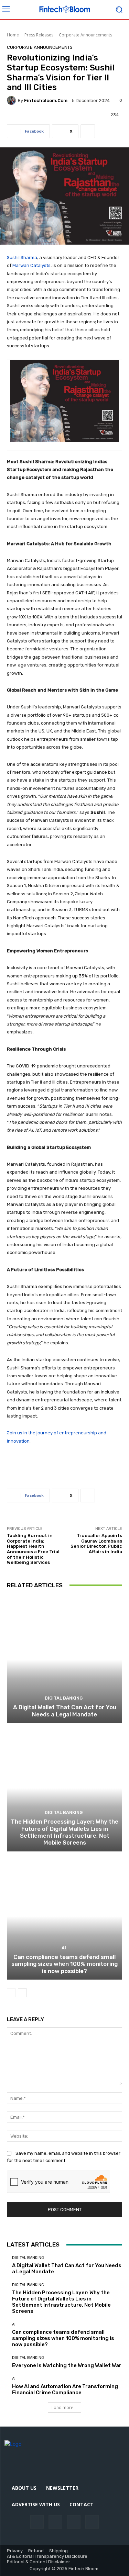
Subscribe (98, 1279)
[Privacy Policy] (34, 1333)
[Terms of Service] (87, 1333)
